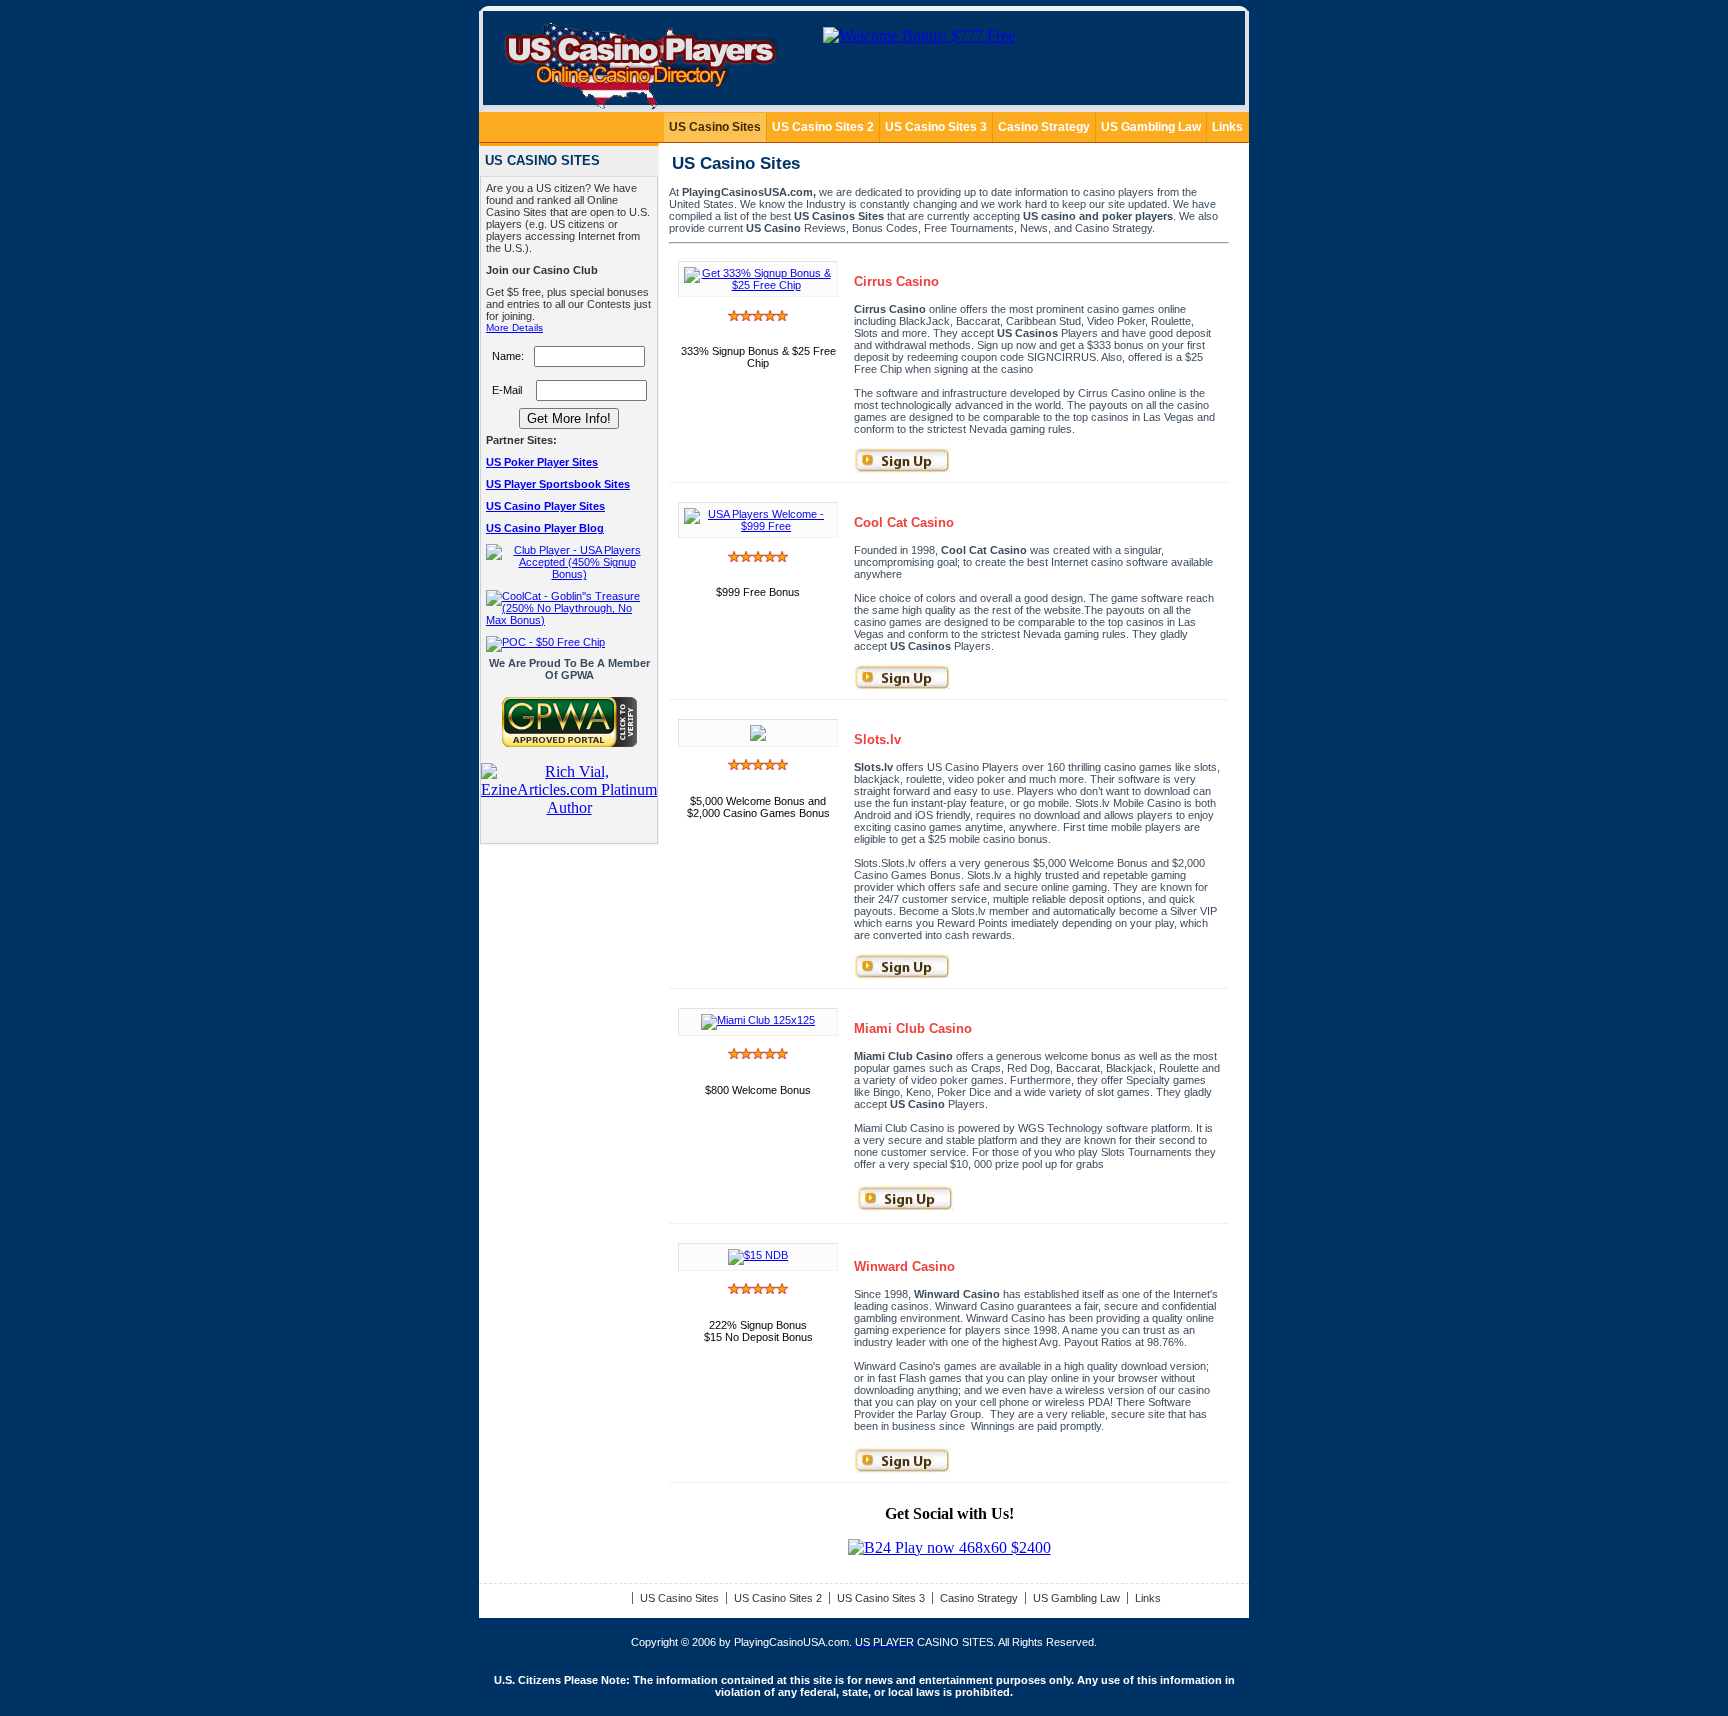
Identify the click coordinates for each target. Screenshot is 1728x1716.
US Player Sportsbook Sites (558, 484)
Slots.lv (877, 739)
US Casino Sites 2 (823, 127)
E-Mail (507, 390)
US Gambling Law (1151, 127)
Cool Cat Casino (904, 522)
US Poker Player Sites (542, 462)
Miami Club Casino (913, 1028)
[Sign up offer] (758, 1255)
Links (1227, 127)
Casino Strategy (1044, 127)
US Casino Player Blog (545, 528)
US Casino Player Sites (545, 506)
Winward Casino (904, 1266)
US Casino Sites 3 (936, 127)
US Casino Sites (715, 127)
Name (506, 356)
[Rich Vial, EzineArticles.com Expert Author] (569, 807)
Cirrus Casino (896, 281)
